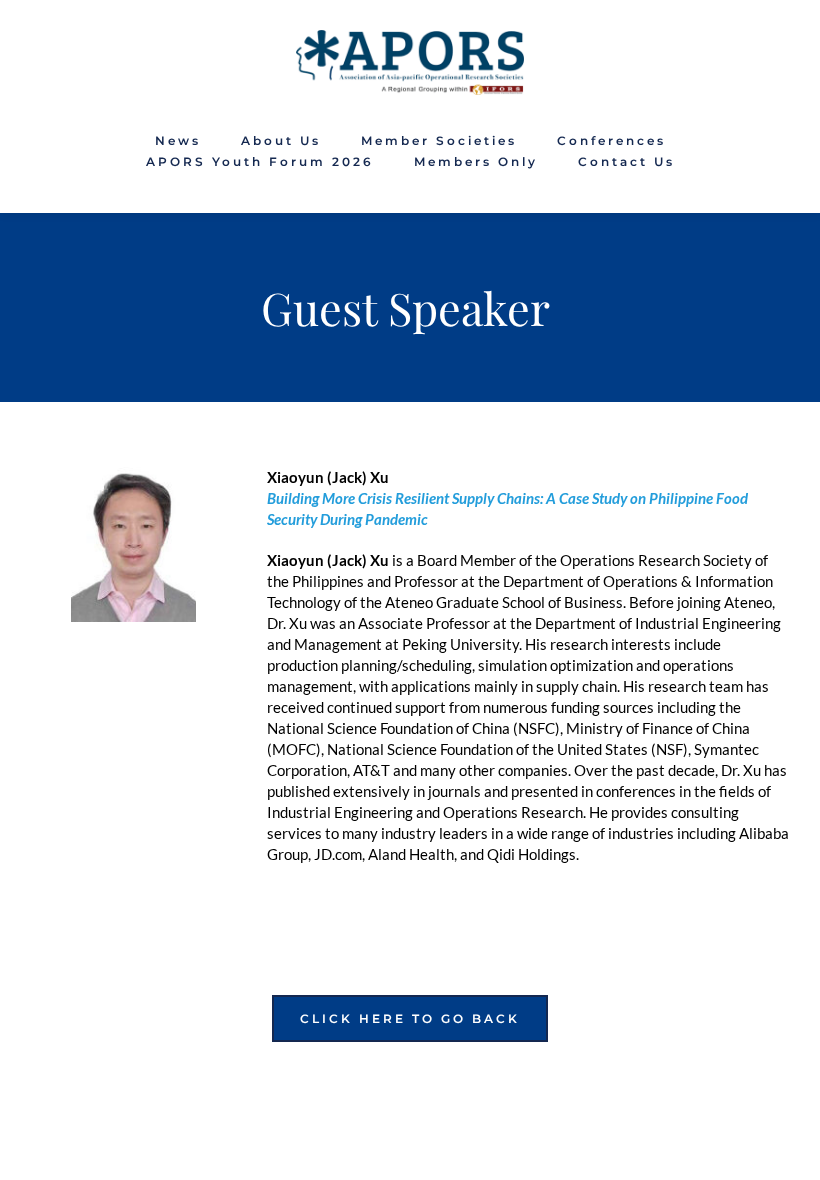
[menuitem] (178, 141)
